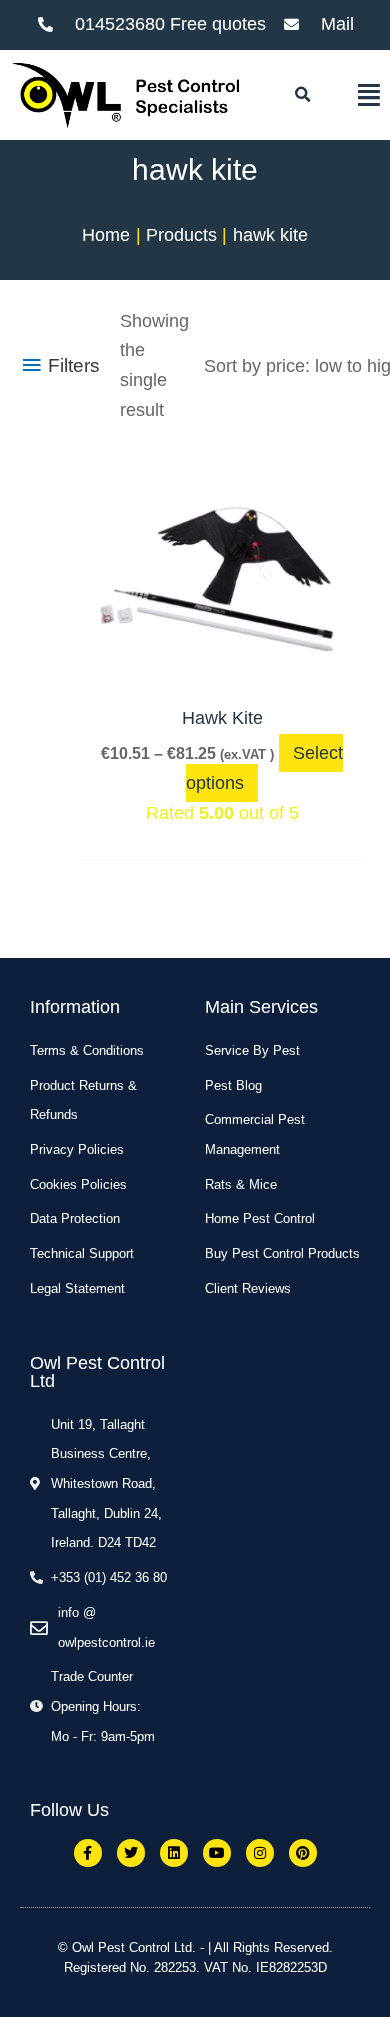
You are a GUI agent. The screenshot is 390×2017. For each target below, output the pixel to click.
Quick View (222, 670)
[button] (302, 95)
